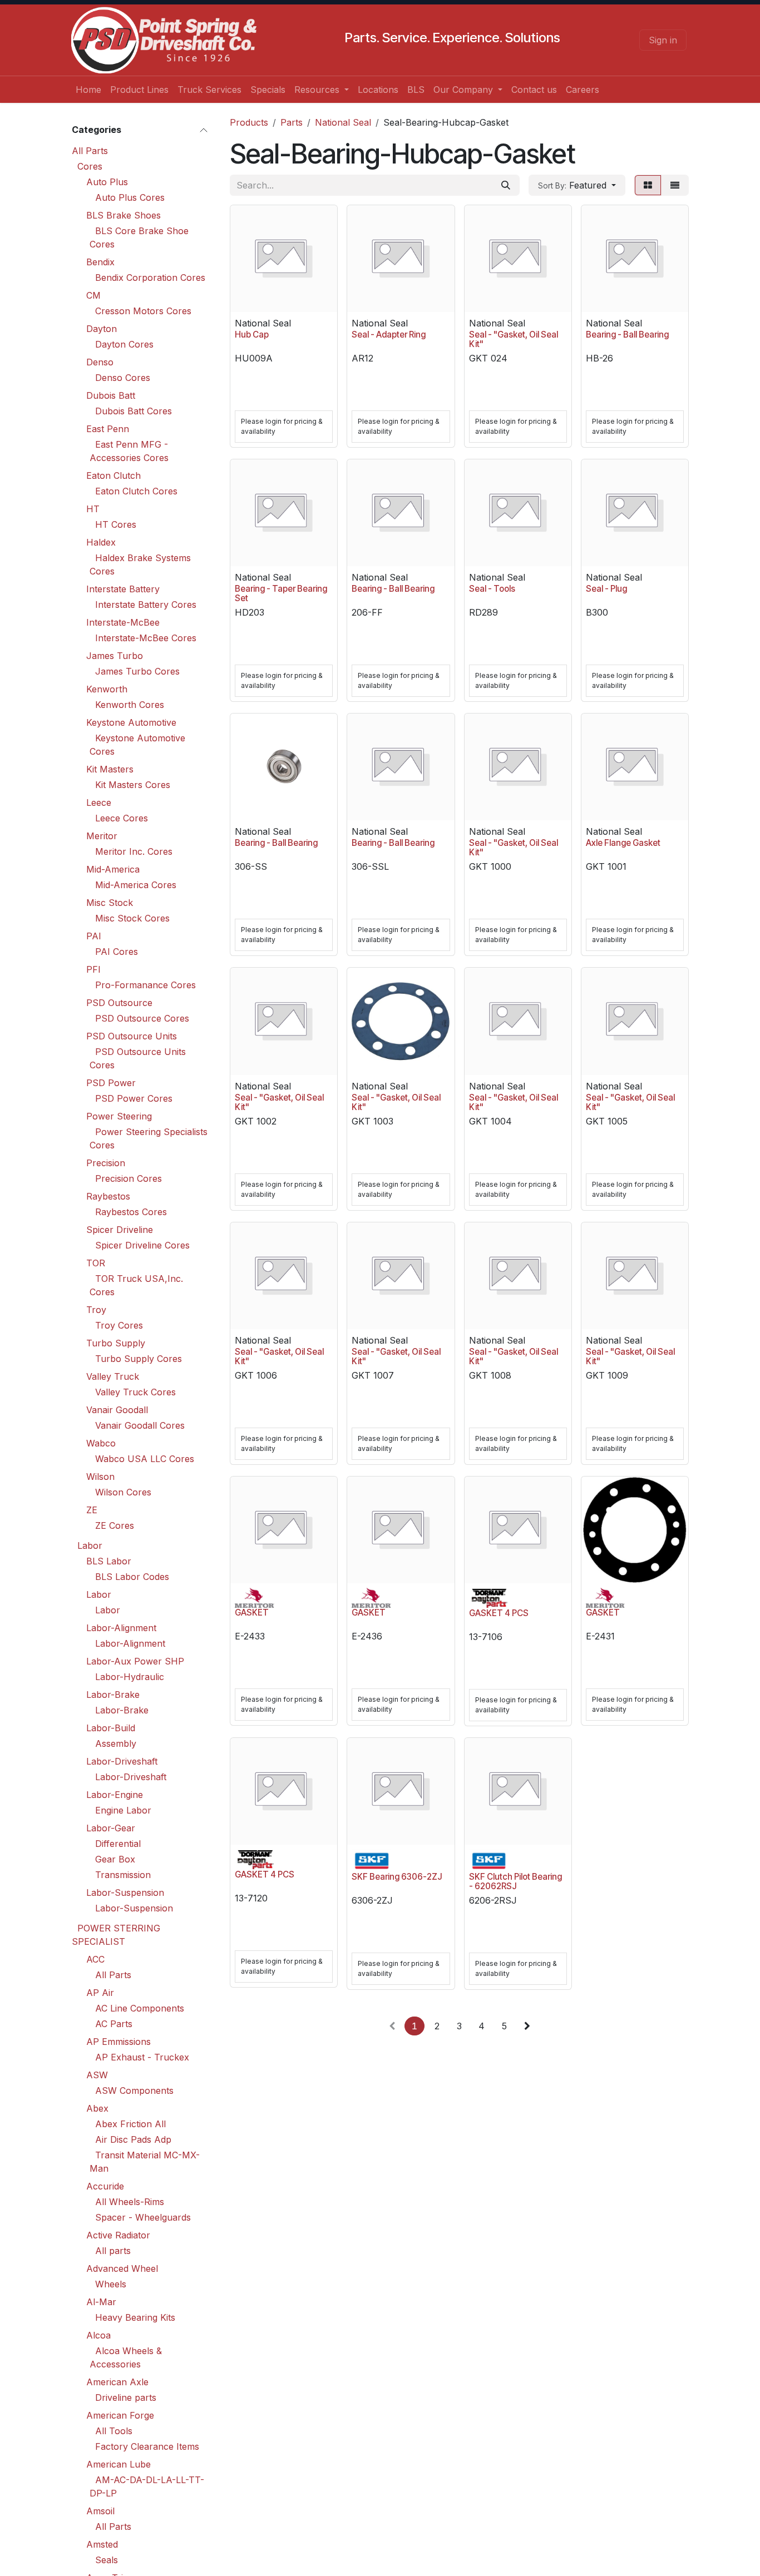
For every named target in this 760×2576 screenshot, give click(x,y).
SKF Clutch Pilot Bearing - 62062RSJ (515, 1881)
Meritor (102, 836)
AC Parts (114, 2024)
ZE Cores (115, 1525)
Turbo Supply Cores (139, 1359)
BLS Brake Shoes (124, 215)
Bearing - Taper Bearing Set (281, 593)
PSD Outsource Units (132, 1036)
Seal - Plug (606, 589)
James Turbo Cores (137, 671)
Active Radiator (118, 2235)
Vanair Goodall (117, 1410)
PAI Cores (117, 952)
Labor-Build (111, 1728)
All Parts (90, 151)
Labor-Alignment (121, 1628)
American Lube (119, 2464)
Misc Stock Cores (132, 918)
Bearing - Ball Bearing (627, 335)
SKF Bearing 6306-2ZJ (397, 1877)
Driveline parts (126, 2397)
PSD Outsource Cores (142, 1018)
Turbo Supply (116, 1343)
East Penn (108, 429)
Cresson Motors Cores (143, 311)
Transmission (123, 1875)
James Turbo (115, 656)
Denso (100, 362)
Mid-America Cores (136, 885)
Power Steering (119, 1116)
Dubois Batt (111, 395)
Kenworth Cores (130, 705)
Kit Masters (110, 769)
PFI (93, 969)
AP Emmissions (119, 2042)
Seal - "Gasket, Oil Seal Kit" (514, 339)
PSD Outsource (119, 1003)
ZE (92, 1510)
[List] (675, 185)
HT (93, 509)
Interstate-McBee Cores (146, 638)
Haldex (101, 542)
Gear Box (115, 1859)
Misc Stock (110, 903)
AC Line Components (140, 2008)
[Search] (506, 185)
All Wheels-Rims (130, 2202)
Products (249, 122)
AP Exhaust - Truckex (142, 2057)
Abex (97, 2108)
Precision (106, 1163)
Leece (99, 802)
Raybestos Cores (131, 1212)
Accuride (105, 2186)
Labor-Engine (115, 1795)
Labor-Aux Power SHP (135, 1661)
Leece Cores (122, 818)
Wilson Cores (123, 1492)
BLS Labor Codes (132, 1577)
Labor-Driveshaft (122, 1761)
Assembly (116, 1743)
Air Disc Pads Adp (133, 2139)
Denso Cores (123, 378)
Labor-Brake (113, 1695)
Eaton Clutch (113, 475)
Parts (292, 122)
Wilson (100, 1477)
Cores (90, 166)
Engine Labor (123, 1810)
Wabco (101, 1443)
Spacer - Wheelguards (143, 2217)
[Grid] (648, 185)
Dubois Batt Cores (134, 411)
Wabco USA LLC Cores (145, 1459)
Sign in (663, 40)
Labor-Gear (111, 1828)
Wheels (111, 2284)
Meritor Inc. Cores (134, 851)
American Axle (117, 2382)
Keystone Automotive (131, 722)
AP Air (100, 1993)
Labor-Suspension (125, 1893)
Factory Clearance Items (147, 2446)
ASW (97, 2075)
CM (93, 295)
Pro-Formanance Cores (145, 985)
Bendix (100, 262)
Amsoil (100, 2511)
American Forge (120, 2415)
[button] (577, 185)
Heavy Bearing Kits (135, 2317)
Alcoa (98, 2335)
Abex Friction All (130, 2124)
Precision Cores (129, 1178)
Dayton (102, 329)
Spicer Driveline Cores (142, 1245)
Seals (107, 2560)
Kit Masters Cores (133, 785)
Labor (90, 1545)
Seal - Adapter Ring (389, 335)
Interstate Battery (123, 589)
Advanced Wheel (122, 2268)
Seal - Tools (492, 589)
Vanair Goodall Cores (140, 1425)
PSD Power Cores (134, 1098)
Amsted (102, 2544)
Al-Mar (101, 2302)
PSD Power (111, 1083)
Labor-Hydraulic (130, 1677)
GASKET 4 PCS (499, 1613)
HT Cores (116, 524)
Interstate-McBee (123, 622)
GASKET (252, 1613)
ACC (95, 1959)
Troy (96, 1310)
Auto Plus (107, 182)
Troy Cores (119, 1325)
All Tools (114, 2431)
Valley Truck (113, 1376)
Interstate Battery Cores (146, 605)
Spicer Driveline (120, 1230)
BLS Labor (109, 1561)
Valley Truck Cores (135, 1392)
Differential (118, 1844)
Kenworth (107, 689)
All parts (113, 2251)
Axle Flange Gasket (623, 843)
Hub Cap (252, 335)
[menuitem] (88, 90)
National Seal (343, 122)
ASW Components (134, 2090)
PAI (94, 936)
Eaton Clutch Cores (136, 491)
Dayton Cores (124, 344)
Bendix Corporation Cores (150, 278)
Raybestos (108, 1196)
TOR (96, 1263)
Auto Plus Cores (130, 197)
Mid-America (113, 869)
